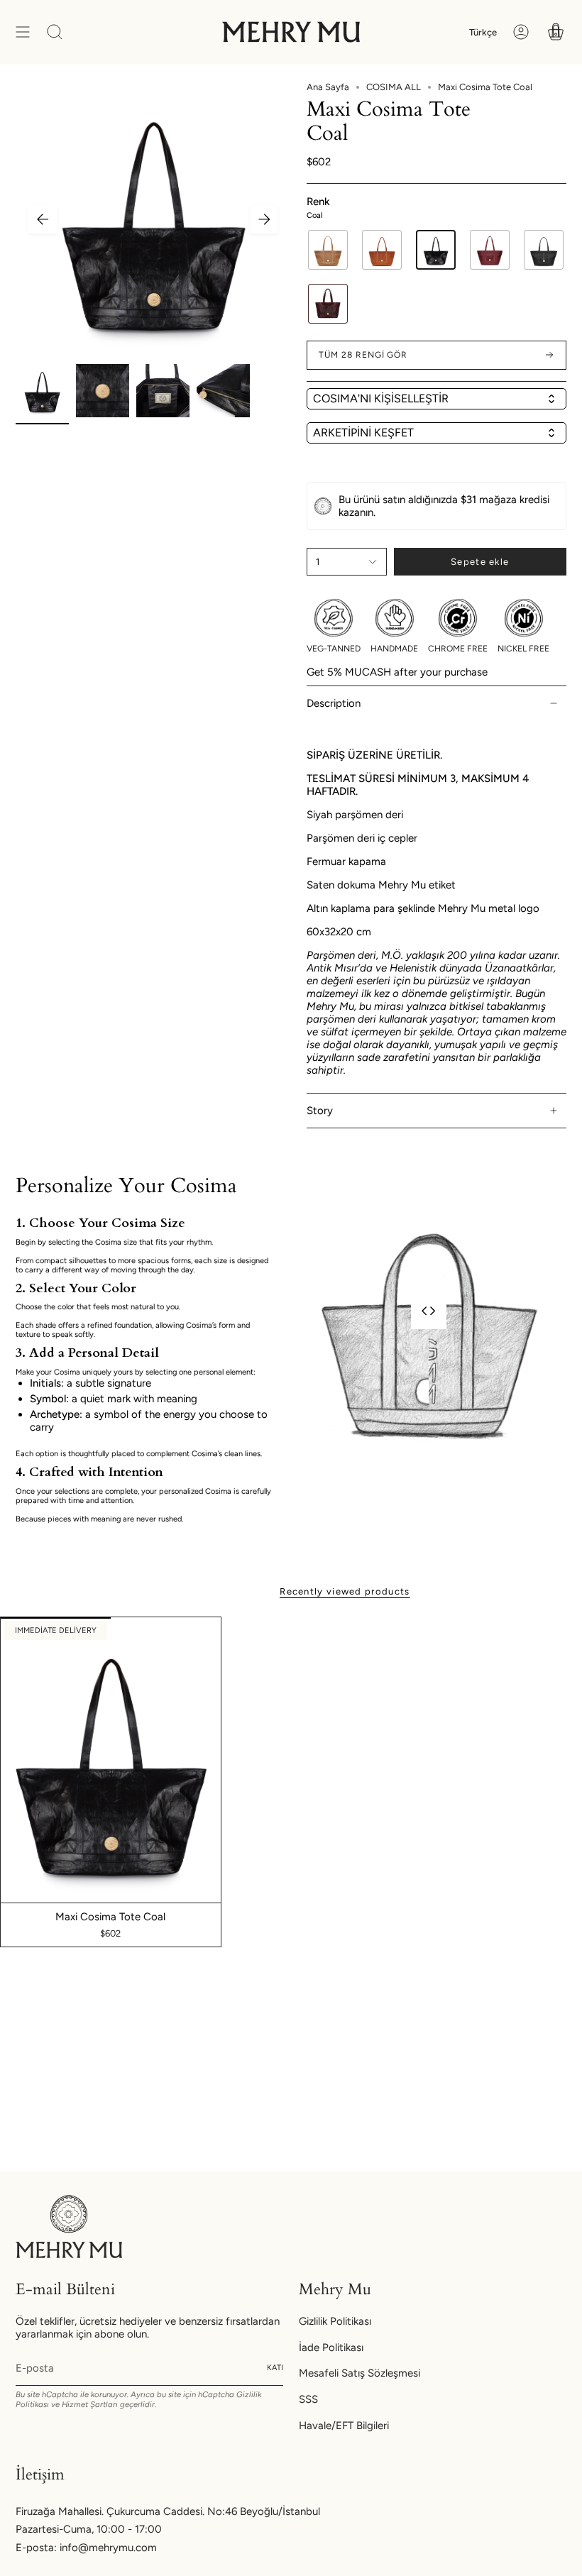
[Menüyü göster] (23, 32)
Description (334, 703)
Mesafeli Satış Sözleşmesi (359, 2373)
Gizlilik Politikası (335, 2321)
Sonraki (264, 219)
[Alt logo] (69, 2227)
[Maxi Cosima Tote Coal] (111, 1760)
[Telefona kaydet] (270, 135)
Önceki (43, 219)
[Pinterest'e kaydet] (270, 102)
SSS (308, 2399)
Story (320, 1111)
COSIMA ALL (394, 87)
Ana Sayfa (328, 87)
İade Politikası (331, 2347)
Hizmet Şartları (90, 2404)
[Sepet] (556, 32)
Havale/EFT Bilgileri (344, 2426)
